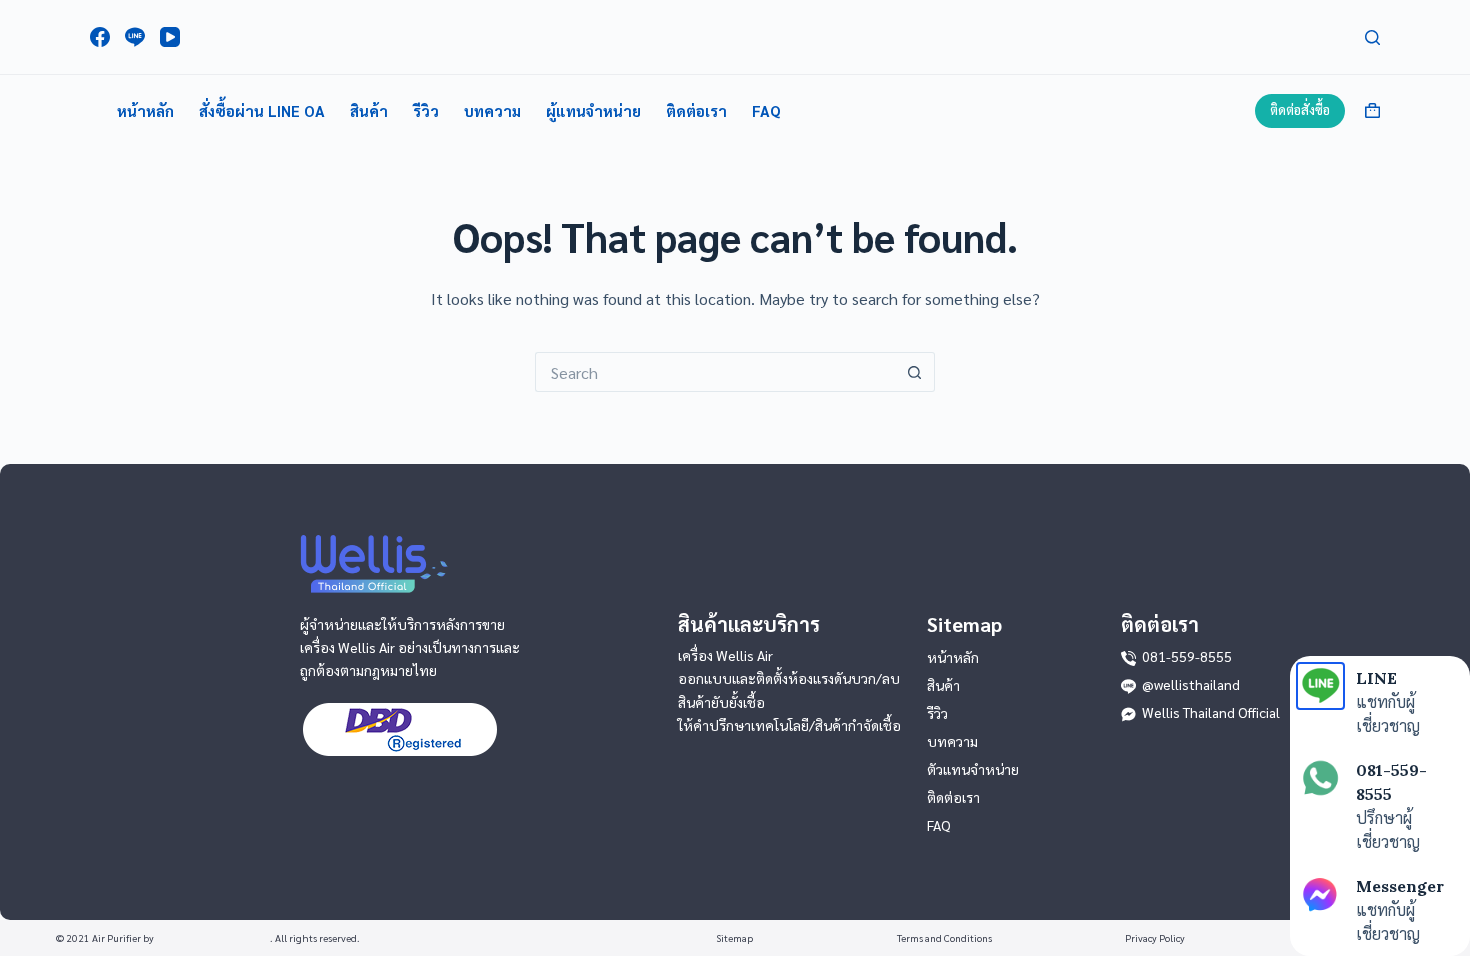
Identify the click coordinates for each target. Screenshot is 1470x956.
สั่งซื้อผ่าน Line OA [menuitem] (262, 110)
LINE (1376, 678)
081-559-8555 (1187, 656)
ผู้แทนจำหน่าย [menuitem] (593, 110)
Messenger (1400, 886)
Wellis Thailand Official (1211, 712)
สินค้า (943, 685)
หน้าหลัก (953, 657)
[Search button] (915, 372)
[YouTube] (170, 37)
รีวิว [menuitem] (426, 110)
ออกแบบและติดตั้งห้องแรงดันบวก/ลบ (789, 678)
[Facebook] (100, 37)
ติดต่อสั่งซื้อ (1300, 109)
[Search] (1372, 37)
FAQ (939, 825)
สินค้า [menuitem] (369, 110)
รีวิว (937, 713)
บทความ (952, 741)
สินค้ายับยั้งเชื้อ (721, 702)
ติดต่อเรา (953, 797)
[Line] (135, 37)
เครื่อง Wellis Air (725, 655)
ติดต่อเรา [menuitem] (696, 110)
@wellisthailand (1191, 684)
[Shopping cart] (1372, 110)
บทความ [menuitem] (492, 110)
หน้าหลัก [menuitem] (145, 110)
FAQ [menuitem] (766, 110)
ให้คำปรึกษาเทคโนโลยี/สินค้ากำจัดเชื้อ (789, 725)
